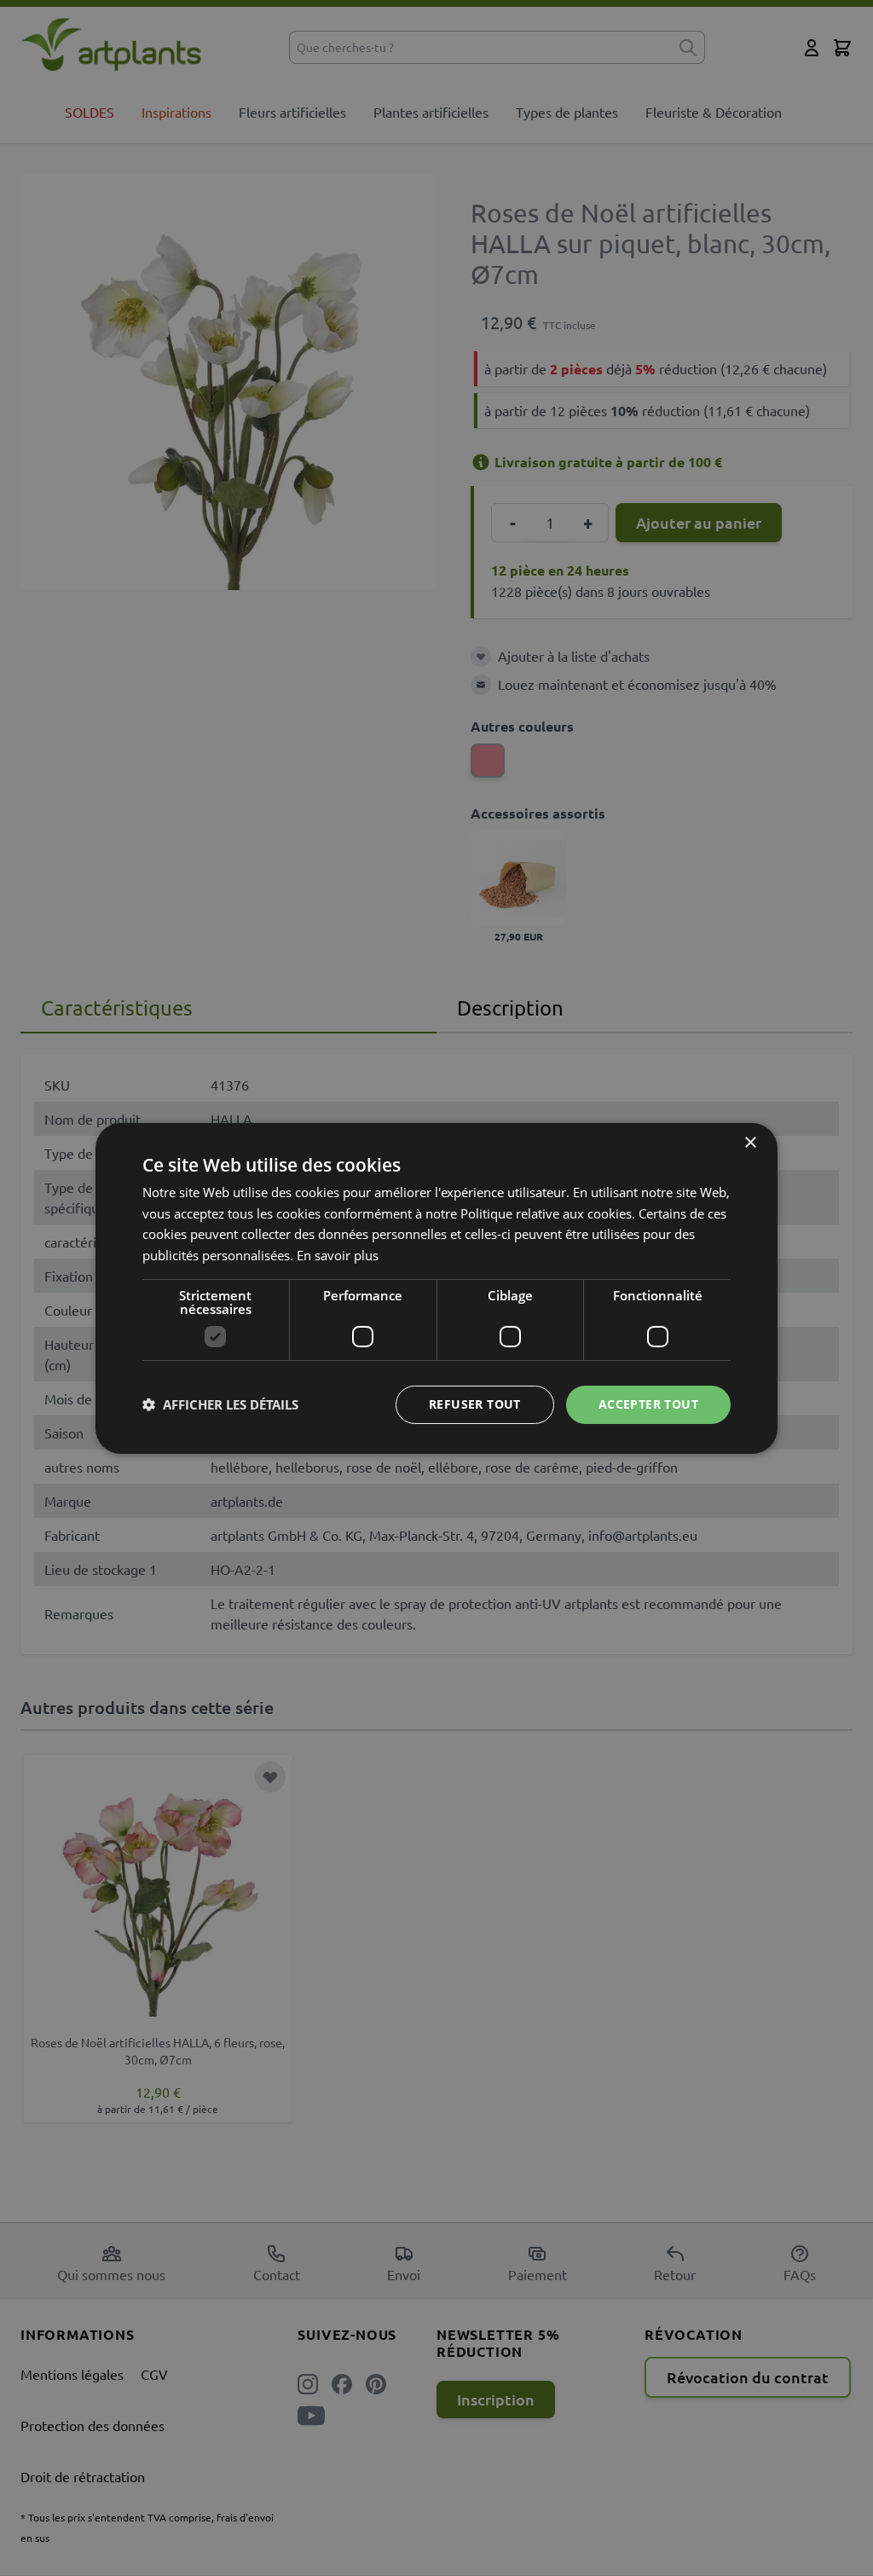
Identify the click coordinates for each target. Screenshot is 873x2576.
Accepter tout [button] (648, 1404)
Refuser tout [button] (475, 1404)
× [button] (750, 1142)
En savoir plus (338, 1255)
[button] (220, 1404)
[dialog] (436, 1288)
